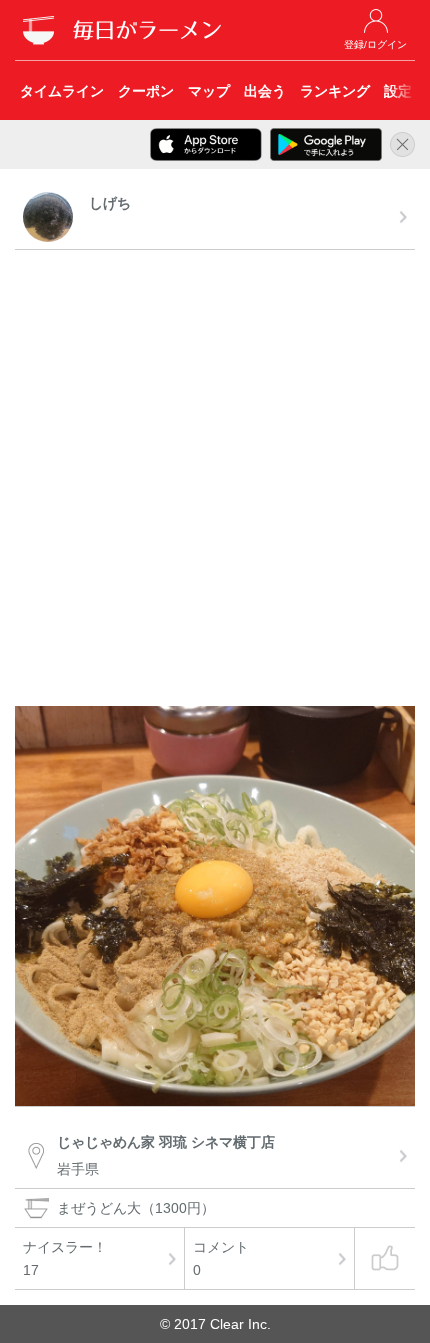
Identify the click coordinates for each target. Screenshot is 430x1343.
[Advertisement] (215, 481)
